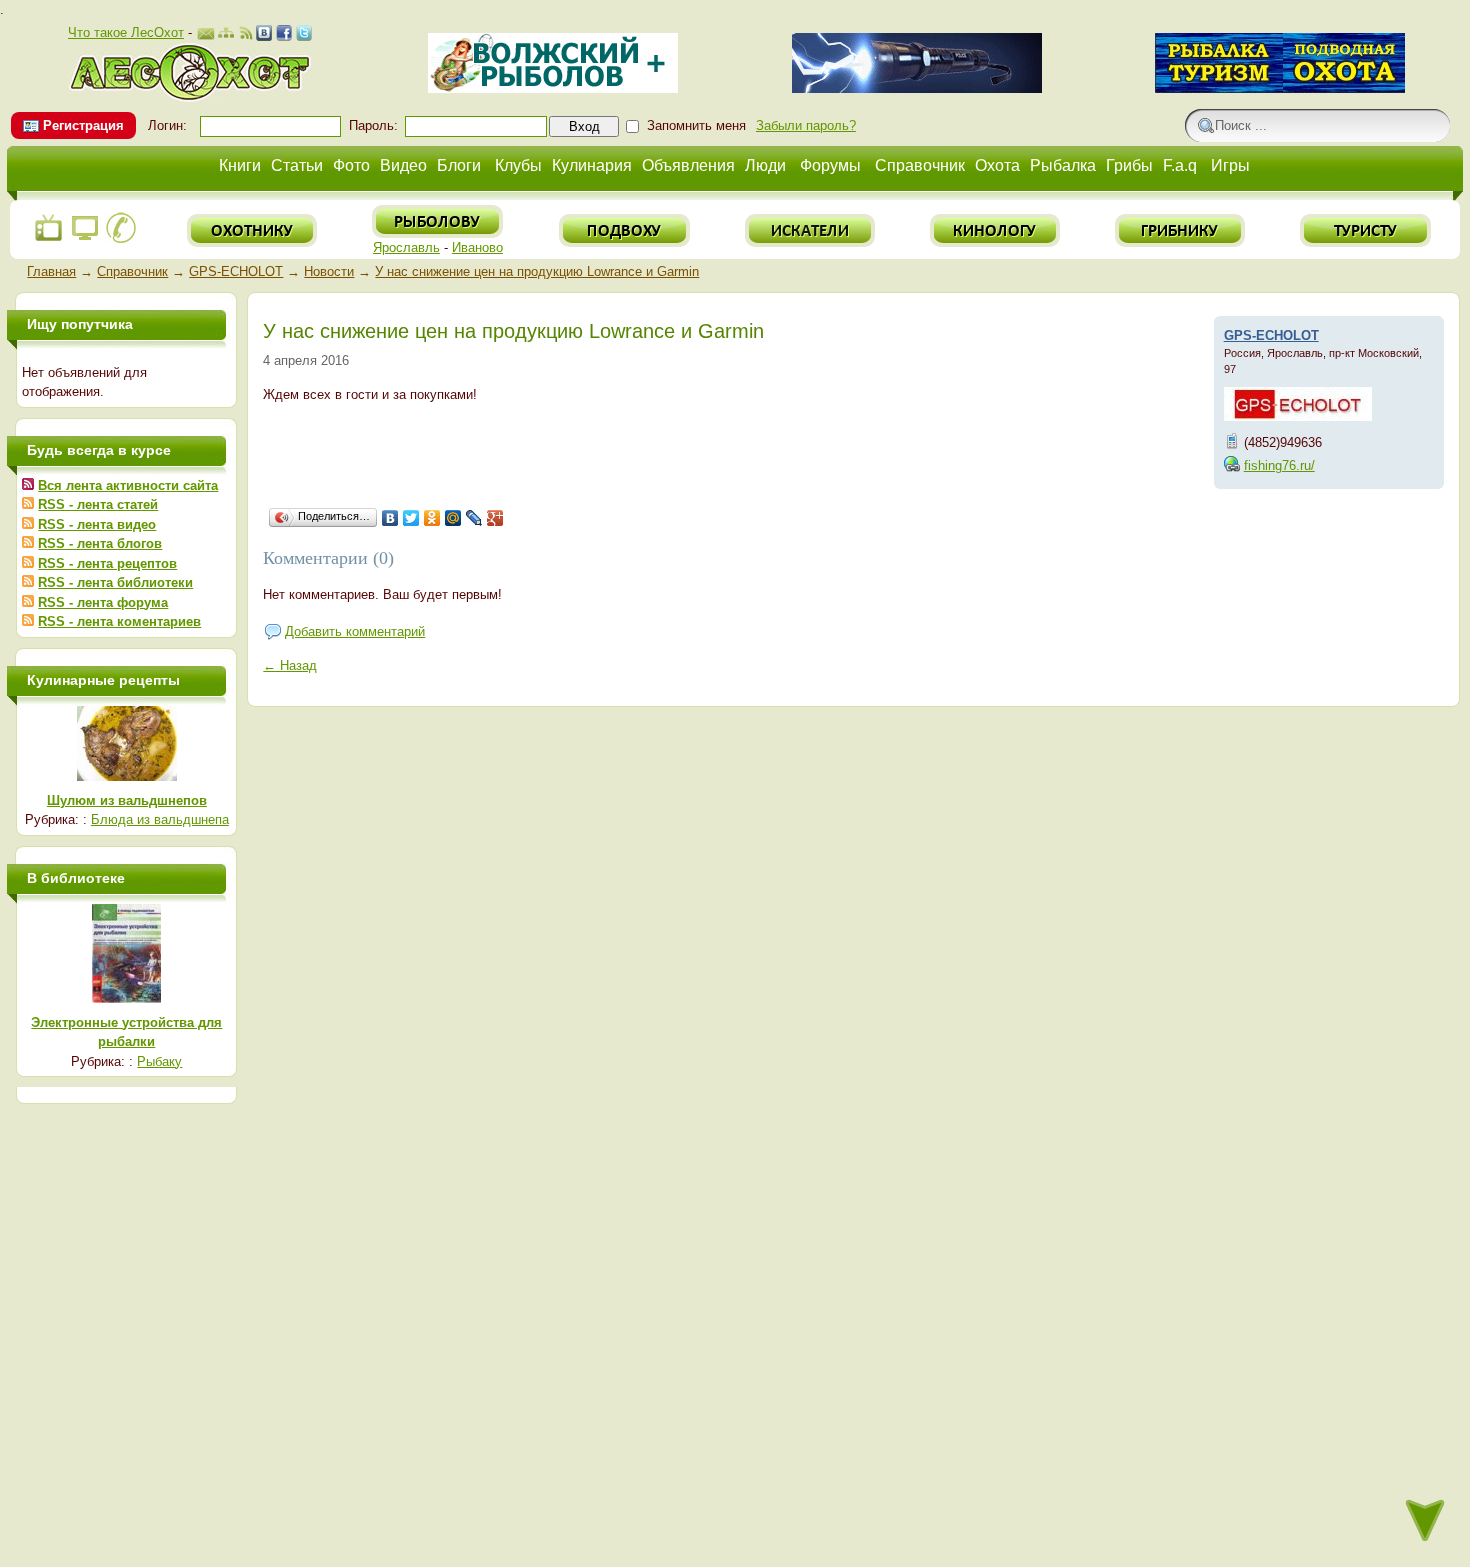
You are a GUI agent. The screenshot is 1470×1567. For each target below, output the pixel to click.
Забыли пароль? (806, 125)
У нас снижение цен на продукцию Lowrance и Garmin (537, 271)
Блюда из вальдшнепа (160, 819)
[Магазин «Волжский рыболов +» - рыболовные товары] (553, 88)
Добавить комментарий (355, 631)
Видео (403, 165)
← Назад (290, 665)
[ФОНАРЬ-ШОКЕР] (917, 88)
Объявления (688, 165)
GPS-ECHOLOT (236, 271)
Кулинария (592, 165)
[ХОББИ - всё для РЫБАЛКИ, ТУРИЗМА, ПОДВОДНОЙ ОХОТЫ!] (1280, 88)
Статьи (297, 165)
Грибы (1129, 165)
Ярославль (406, 247)
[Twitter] (411, 518)
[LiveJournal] (474, 518)
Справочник (920, 165)
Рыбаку (159, 1061)
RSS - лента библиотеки (115, 582)
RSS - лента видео (97, 524)
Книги (240, 165)
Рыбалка (1063, 165)
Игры (1230, 165)
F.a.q (1180, 165)
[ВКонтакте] (390, 518)
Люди (765, 165)
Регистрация (83, 125)
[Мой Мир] (453, 518)
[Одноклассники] (432, 518)
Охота (997, 165)
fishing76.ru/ (1279, 465)
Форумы (830, 165)
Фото (351, 165)
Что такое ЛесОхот (126, 32)
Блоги (459, 165)
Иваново (477, 247)
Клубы (518, 165)
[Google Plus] (495, 518)
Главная (51, 271)
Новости (329, 271)
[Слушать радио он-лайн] (49, 239)
